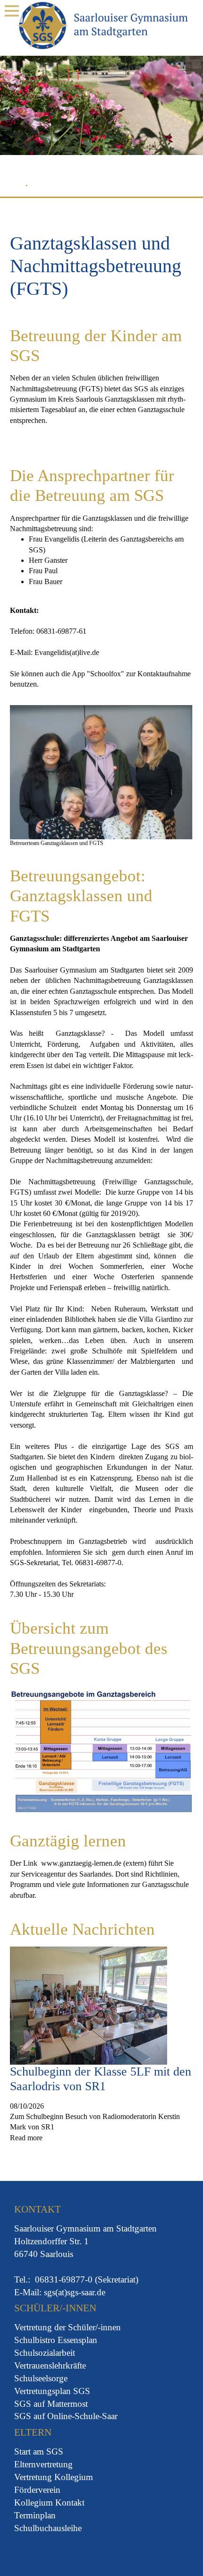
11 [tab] (138, 187)
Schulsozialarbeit (45, 2353)
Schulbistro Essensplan (56, 2340)
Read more (26, 2138)
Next (188, 121)
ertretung (37, 2327)
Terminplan (35, 2515)
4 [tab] (52, 187)
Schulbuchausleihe (48, 2528)
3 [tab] (40, 187)
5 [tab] (65, 187)
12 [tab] (151, 187)
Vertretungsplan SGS (52, 2391)
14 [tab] (175, 187)
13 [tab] (163, 187)
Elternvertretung (43, 2464)
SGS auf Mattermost (51, 2404)
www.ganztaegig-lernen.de (81, 1863)
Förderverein (37, 2490)
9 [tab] (114, 187)
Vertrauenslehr (40, 2365)
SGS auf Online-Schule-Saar (66, 2416)
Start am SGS (39, 2451)
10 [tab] (126, 187)
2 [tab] (28, 187)
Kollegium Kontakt (49, 2503)
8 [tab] (101, 187)
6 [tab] (77, 187)
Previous (15, 121)
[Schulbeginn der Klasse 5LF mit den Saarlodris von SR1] (89, 2005)
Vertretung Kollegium (54, 2477)
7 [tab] (89, 187)
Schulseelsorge (41, 2378)
